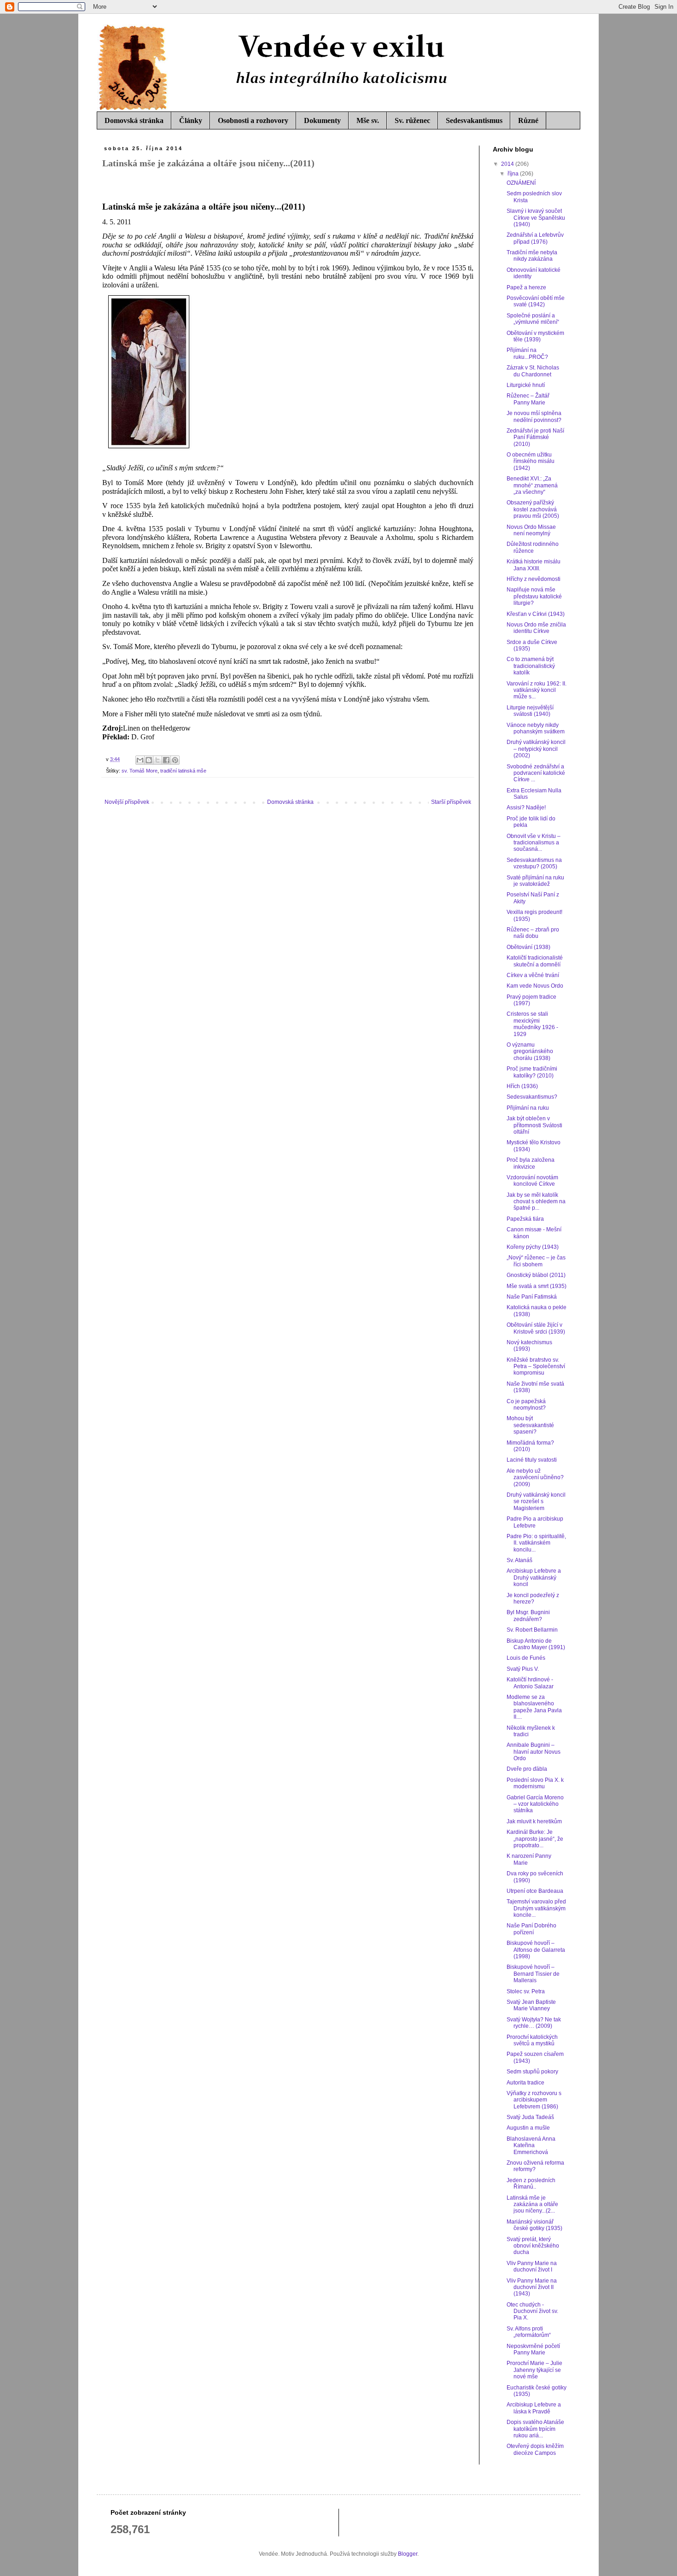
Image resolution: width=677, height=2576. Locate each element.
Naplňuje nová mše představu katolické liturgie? (534, 596)
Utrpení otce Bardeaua (535, 1891)
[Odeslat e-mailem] (140, 760)
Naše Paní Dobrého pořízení (531, 1929)
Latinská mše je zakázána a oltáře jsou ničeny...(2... (532, 2204)
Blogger (408, 2554)
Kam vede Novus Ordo (535, 986)
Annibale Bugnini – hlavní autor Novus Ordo (534, 1752)
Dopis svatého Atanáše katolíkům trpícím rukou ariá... (535, 2429)
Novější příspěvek (127, 802)
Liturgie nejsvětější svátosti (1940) (530, 711)
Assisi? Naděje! (526, 808)
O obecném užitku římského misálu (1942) (531, 461)
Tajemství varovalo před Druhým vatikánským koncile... (536, 1908)
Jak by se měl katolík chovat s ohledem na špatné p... (536, 1202)
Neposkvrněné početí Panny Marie (533, 2349)
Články (191, 120)
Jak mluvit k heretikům (534, 1821)
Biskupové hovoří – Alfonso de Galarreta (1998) (536, 1950)
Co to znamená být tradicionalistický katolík (531, 666)
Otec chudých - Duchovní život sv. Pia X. (532, 2311)
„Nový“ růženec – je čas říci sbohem (536, 1261)
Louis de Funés (526, 1658)
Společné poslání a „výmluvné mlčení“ (533, 319)
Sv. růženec (412, 120)
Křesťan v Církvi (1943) (536, 614)
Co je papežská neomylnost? (526, 1405)
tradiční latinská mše (183, 771)
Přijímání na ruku (528, 1108)
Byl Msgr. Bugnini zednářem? (528, 1616)
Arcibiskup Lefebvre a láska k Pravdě (534, 2408)
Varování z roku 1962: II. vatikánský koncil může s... (537, 690)
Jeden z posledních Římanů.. (531, 2184)
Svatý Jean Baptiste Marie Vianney (531, 2005)
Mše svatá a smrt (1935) (537, 1286)
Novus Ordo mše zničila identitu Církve (536, 628)
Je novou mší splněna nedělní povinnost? (534, 416)
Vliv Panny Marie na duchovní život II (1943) (532, 2287)
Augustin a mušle (528, 2128)
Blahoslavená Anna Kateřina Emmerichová (531, 2146)
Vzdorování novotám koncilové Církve (532, 1181)
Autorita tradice (525, 2083)
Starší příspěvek (451, 802)
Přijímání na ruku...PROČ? (527, 353)
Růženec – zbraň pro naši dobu (533, 933)
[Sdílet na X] (158, 760)
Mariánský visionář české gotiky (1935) (534, 2225)
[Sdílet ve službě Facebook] (166, 760)
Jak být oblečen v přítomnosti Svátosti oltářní (534, 1125)
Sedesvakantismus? (532, 1097)
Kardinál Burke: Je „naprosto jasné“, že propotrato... (535, 1839)
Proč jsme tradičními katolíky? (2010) (532, 1072)
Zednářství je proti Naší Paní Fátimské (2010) (535, 437)
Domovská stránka (134, 120)
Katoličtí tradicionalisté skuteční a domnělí (535, 961)
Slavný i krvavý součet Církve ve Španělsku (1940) (536, 218)
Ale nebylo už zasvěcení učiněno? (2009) (535, 1478)
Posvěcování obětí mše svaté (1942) (536, 301)
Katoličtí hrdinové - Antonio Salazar (530, 1683)
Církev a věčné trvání (533, 975)
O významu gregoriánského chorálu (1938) (530, 1051)
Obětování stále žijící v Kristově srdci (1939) (536, 1328)
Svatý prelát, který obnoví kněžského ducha (533, 2246)
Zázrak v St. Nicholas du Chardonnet (533, 371)
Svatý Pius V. (523, 1669)
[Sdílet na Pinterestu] (175, 760)
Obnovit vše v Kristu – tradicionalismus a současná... (534, 843)
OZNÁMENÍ (521, 183)
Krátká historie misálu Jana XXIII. (534, 565)
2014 (508, 164)
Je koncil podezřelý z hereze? (533, 1598)
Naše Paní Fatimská (532, 1297)
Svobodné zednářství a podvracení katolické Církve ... (536, 773)
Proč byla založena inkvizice (531, 1163)
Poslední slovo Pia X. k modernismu (535, 1783)
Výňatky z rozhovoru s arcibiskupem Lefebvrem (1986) (534, 2100)
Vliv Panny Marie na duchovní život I (532, 2266)
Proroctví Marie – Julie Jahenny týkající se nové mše (534, 2370)
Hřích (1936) (522, 1086)
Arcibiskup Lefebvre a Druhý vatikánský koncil (534, 1578)
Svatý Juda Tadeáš (530, 2117)
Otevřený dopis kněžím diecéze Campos (535, 2449)
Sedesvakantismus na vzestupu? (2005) (534, 863)
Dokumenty (322, 120)
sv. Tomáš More (140, 771)
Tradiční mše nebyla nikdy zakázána (532, 256)
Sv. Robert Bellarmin (532, 1630)
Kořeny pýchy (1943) (533, 1247)
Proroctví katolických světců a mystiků (532, 2040)
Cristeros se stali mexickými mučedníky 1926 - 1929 (532, 1024)
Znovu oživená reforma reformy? (535, 2166)
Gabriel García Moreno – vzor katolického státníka (535, 1804)
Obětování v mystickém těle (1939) (535, 336)
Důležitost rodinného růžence (533, 547)
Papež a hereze (526, 287)
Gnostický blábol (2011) (536, 1275)
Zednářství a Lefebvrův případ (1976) (535, 238)
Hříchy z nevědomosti (534, 579)
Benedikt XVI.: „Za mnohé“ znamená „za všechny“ (532, 485)
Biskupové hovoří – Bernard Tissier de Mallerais (533, 1974)
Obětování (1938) (528, 947)
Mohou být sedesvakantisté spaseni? (530, 1425)
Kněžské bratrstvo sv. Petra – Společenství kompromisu (536, 1367)
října (514, 174)
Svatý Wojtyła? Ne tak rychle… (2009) (534, 2023)
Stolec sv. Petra (526, 1991)
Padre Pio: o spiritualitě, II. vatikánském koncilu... (536, 1543)
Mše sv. (368, 120)
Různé (528, 120)
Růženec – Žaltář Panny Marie (528, 399)
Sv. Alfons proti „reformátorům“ (529, 2332)
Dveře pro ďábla (527, 1769)
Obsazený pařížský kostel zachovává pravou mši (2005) (533, 509)
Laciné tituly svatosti (532, 1460)
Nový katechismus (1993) (529, 1346)
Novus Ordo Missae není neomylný (531, 530)
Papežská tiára (525, 1219)
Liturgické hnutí (526, 385)
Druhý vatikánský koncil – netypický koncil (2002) (536, 749)
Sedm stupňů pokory (532, 2072)
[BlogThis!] (149, 760)
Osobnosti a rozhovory (253, 120)
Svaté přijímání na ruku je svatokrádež (535, 881)
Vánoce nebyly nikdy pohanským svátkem (536, 728)
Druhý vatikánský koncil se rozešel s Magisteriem (536, 1502)
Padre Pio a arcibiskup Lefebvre (535, 1522)
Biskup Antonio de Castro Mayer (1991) (536, 1644)
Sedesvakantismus (474, 120)
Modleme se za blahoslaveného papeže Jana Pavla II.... (534, 1707)
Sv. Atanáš (519, 1560)
